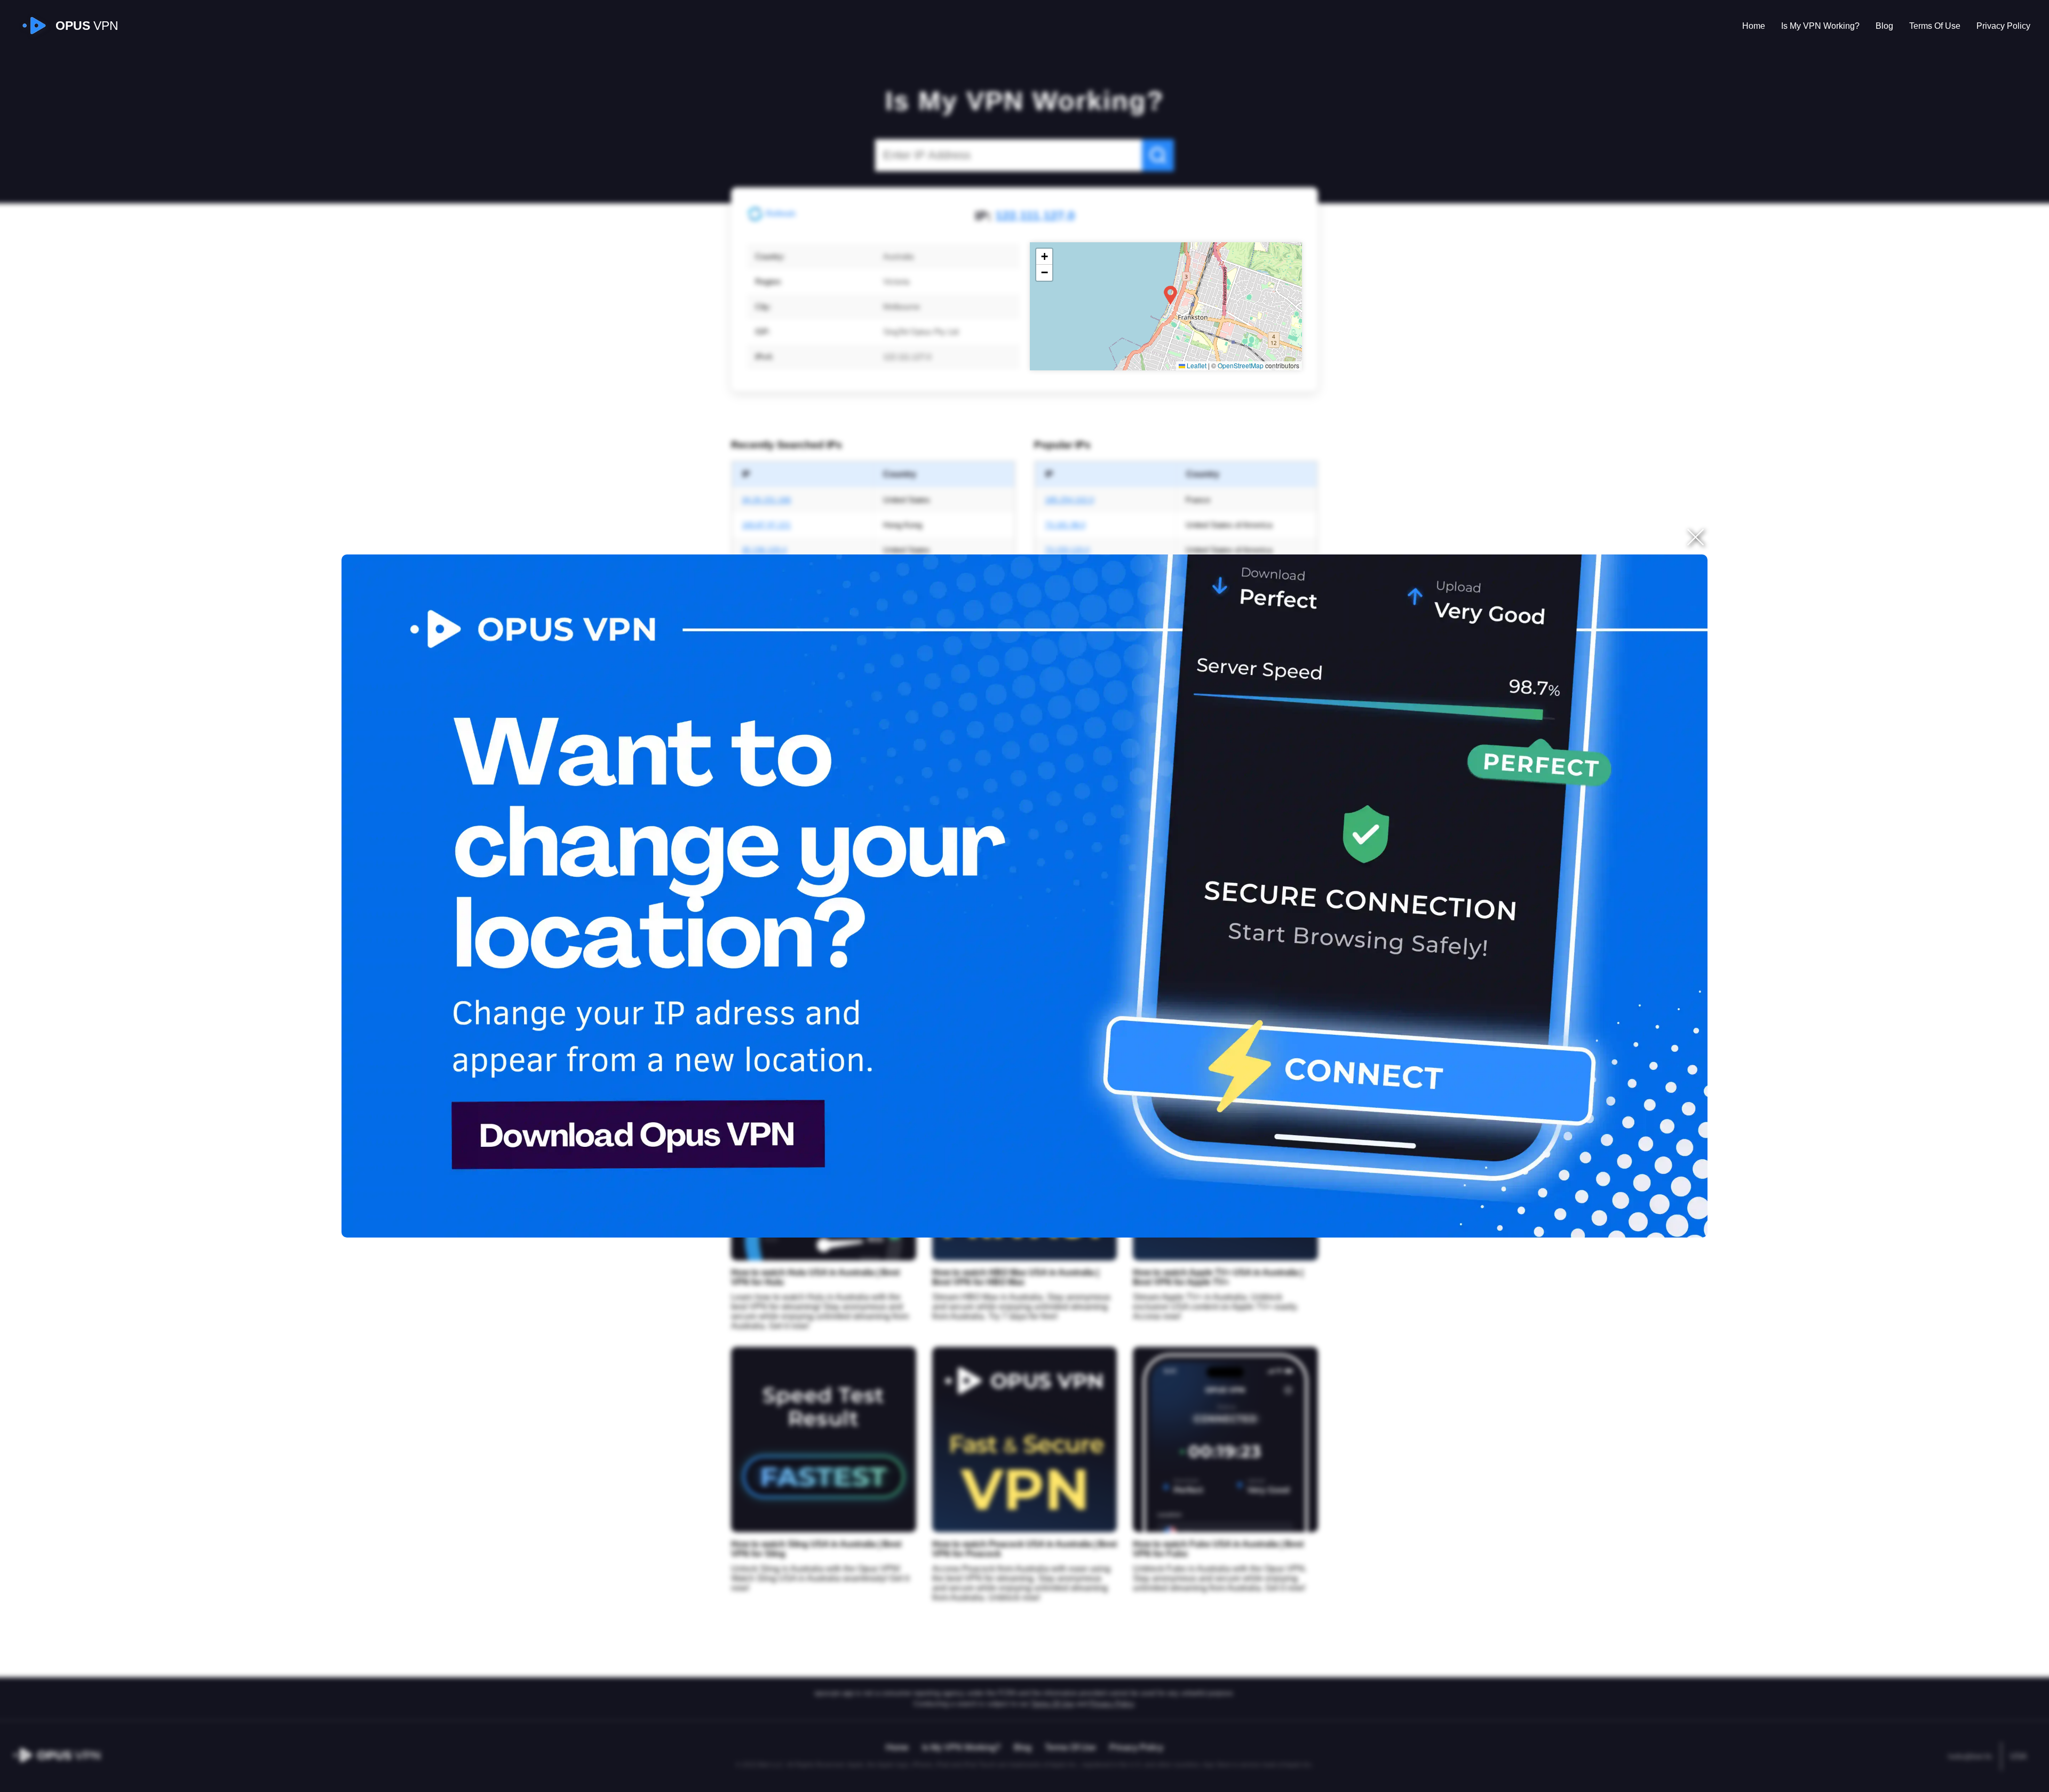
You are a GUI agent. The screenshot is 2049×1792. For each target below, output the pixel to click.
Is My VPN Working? (1820, 26)
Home (1754, 26)
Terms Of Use (1935, 26)
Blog (1884, 26)
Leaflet (1196, 365)
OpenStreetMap (1241, 365)
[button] (1170, 295)
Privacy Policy (2003, 26)
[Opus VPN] (1024, 896)
